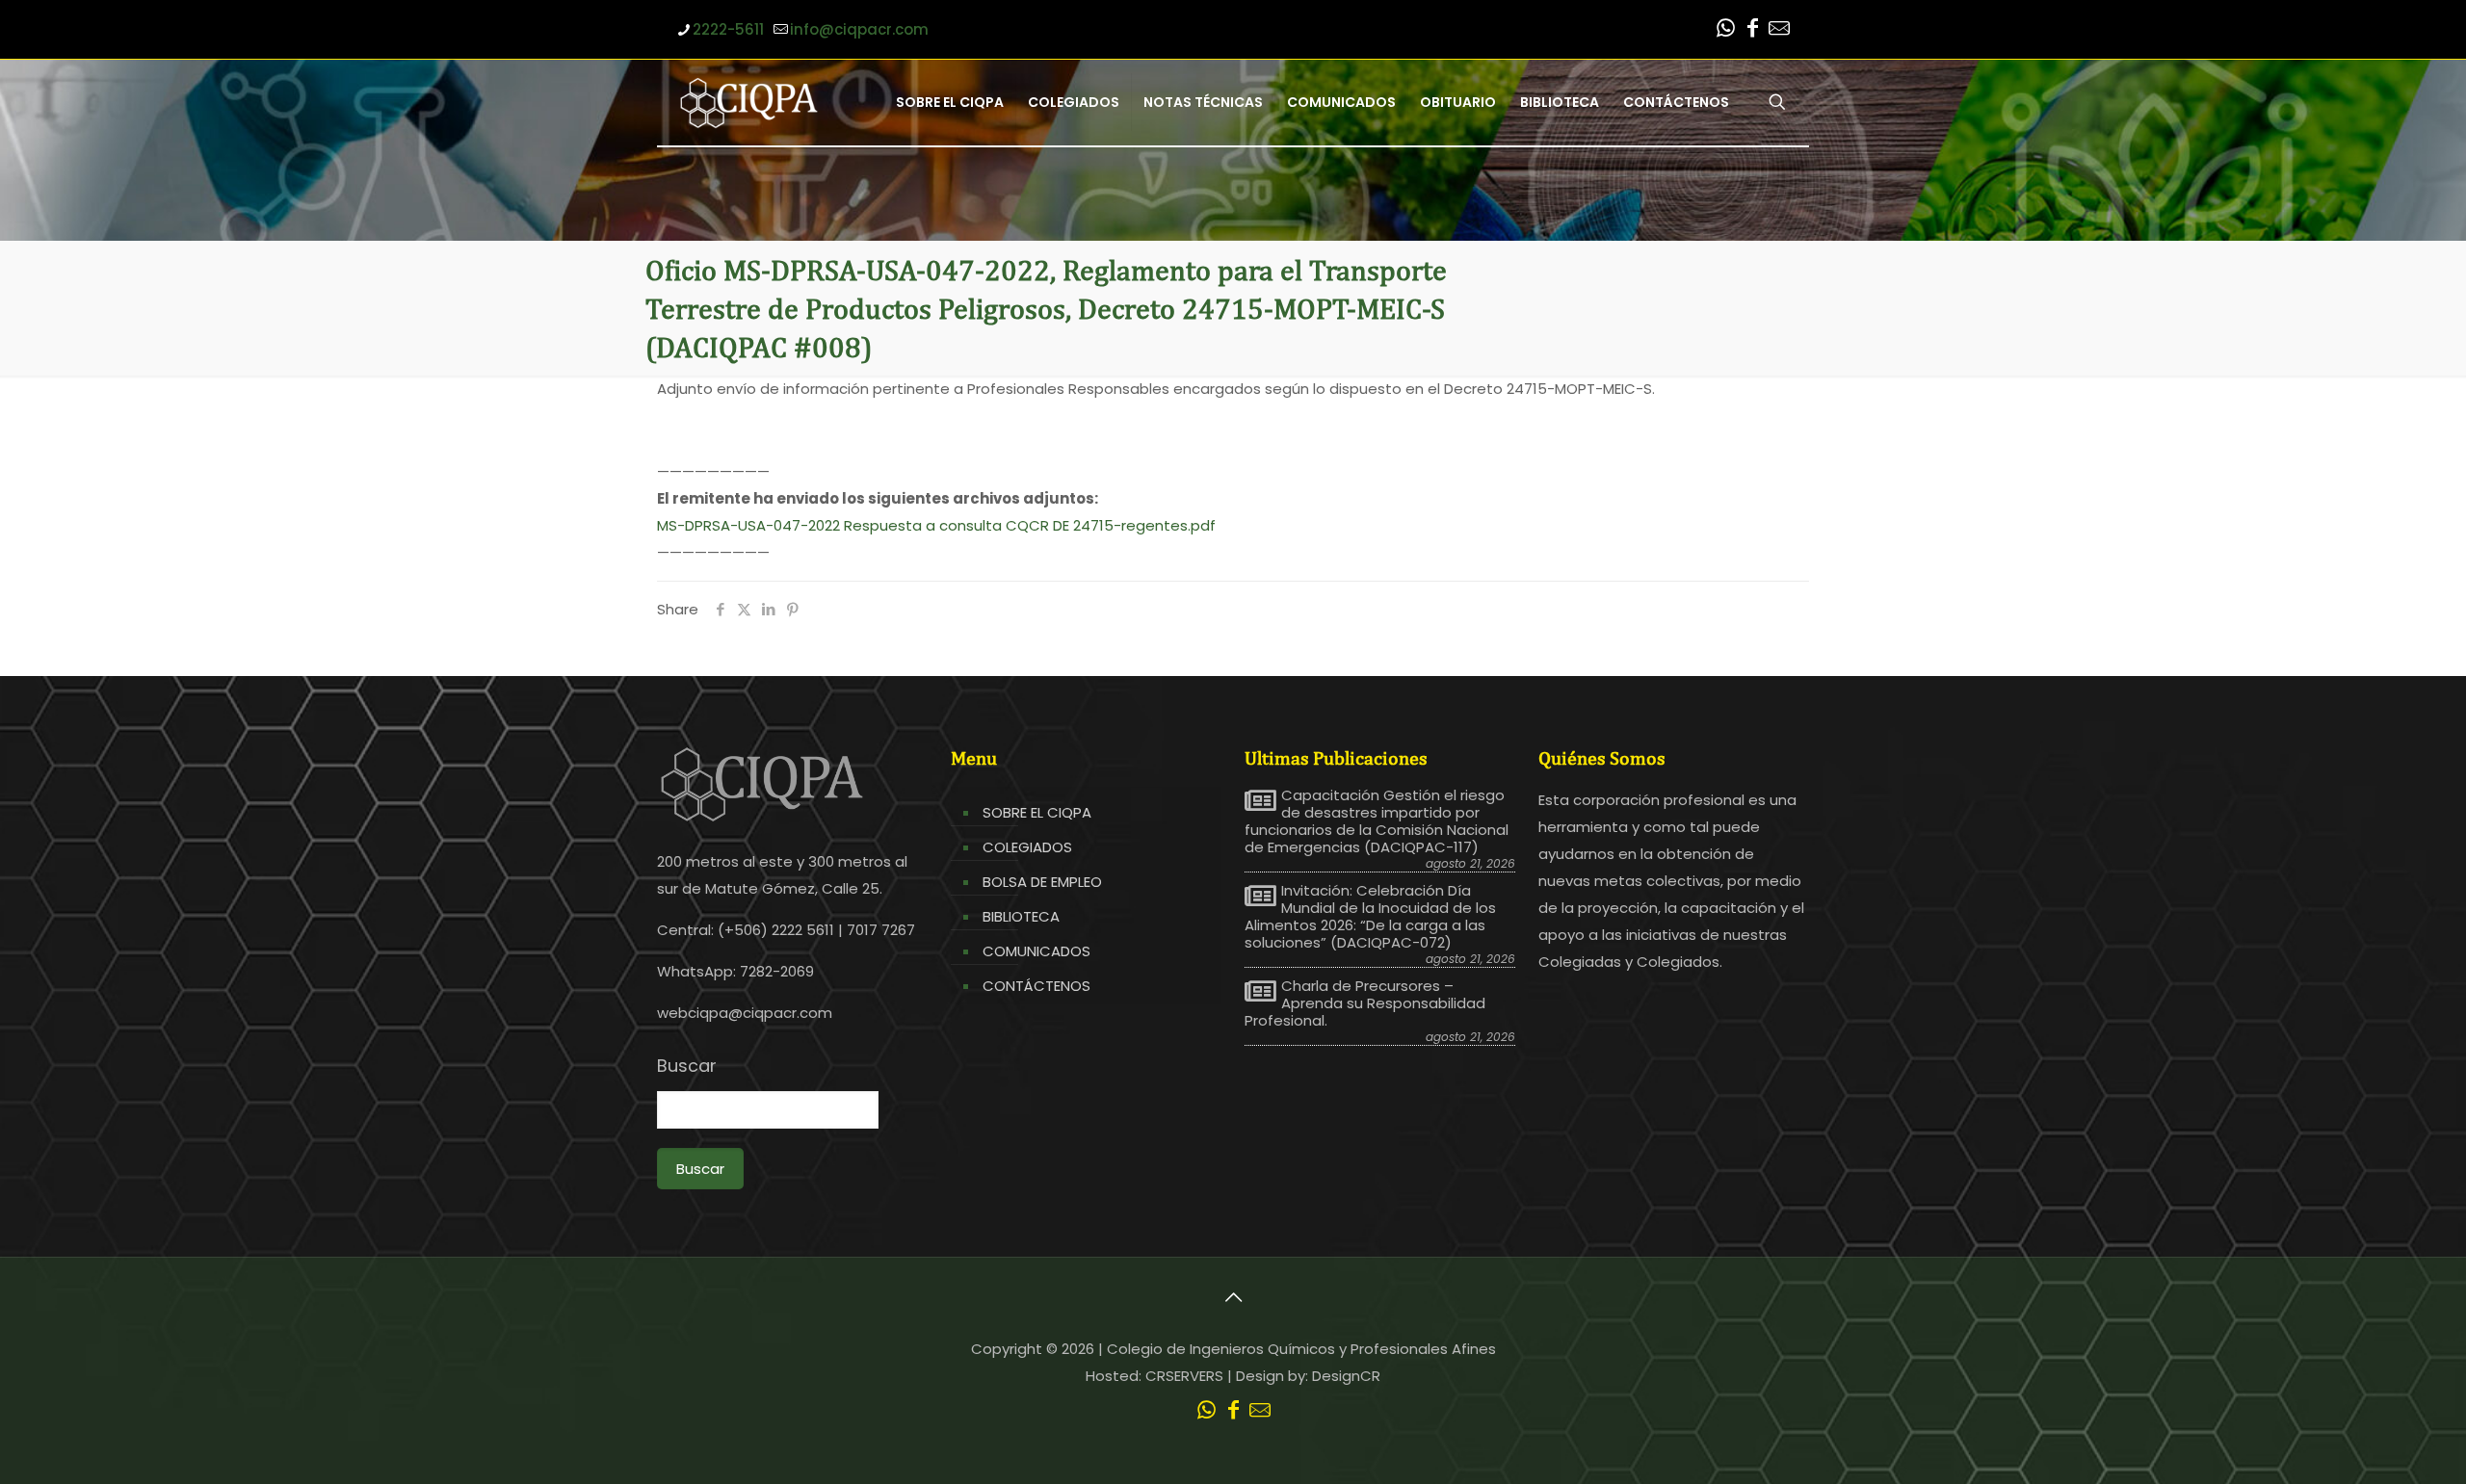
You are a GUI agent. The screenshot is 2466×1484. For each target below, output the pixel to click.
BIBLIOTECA (1021, 916)
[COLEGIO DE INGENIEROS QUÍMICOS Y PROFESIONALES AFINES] (749, 102)
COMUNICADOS (1036, 951)
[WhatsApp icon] (1725, 30)
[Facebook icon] (1752, 30)
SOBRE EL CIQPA (1037, 812)
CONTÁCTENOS (1036, 986)
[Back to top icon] (1233, 1297)
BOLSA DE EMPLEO (1042, 882)
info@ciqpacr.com (859, 29)
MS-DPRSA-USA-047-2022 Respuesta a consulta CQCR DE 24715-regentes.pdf (936, 525)
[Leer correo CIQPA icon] (1779, 30)
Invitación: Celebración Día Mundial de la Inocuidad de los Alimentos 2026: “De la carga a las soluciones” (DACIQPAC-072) (1370, 917)
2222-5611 (728, 29)
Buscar (687, 1066)
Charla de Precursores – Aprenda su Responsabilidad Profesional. (1365, 1003)
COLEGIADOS (1027, 847)
